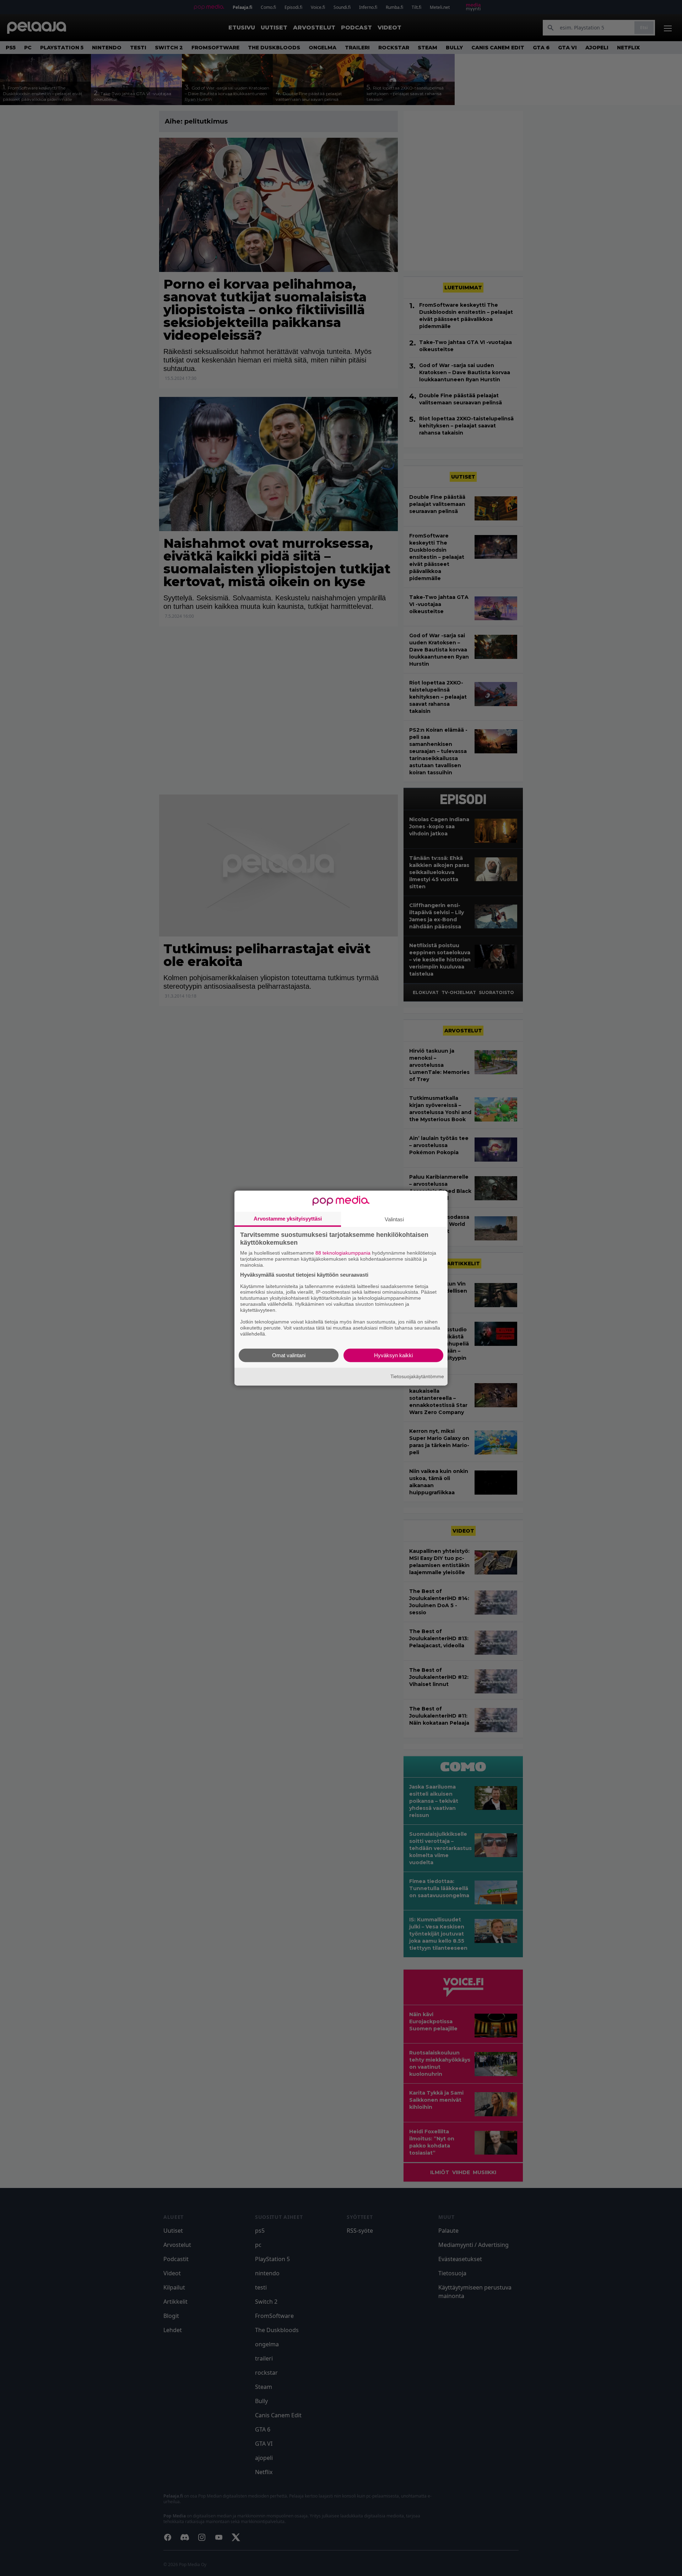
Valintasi (394, 1219)
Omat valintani (289, 1355)
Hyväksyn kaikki (393, 1355)
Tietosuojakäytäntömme (417, 1376)
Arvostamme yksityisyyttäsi (288, 1219)
